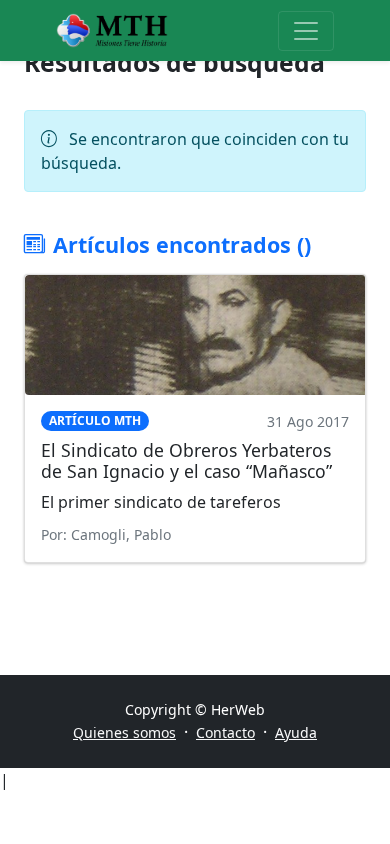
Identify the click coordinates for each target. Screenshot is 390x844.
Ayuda (296, 732)
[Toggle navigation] (306, 31)
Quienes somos (124, 732)
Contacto (225, 732)
